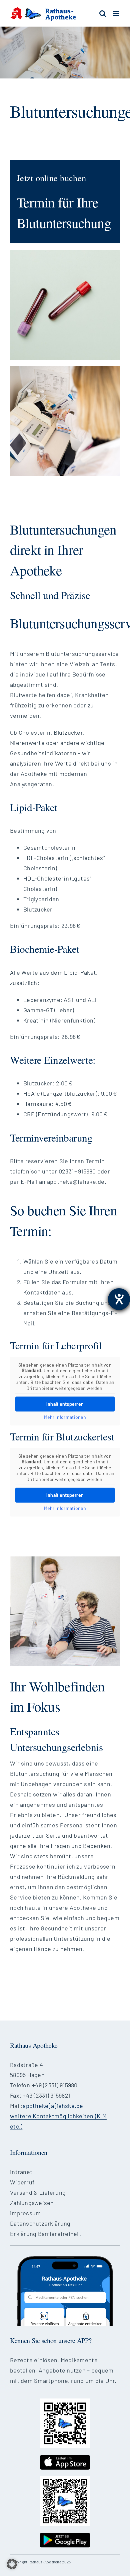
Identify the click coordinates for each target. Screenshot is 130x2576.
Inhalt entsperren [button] (65, 1404)
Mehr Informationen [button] (65, 1417)
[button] (12, 2564)
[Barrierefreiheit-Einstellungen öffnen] (119, 1299)
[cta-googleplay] (65, 2536)
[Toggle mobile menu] (116, 13)
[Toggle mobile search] (103, 13)
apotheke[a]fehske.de (53, 2106)
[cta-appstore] (65, 2458)
